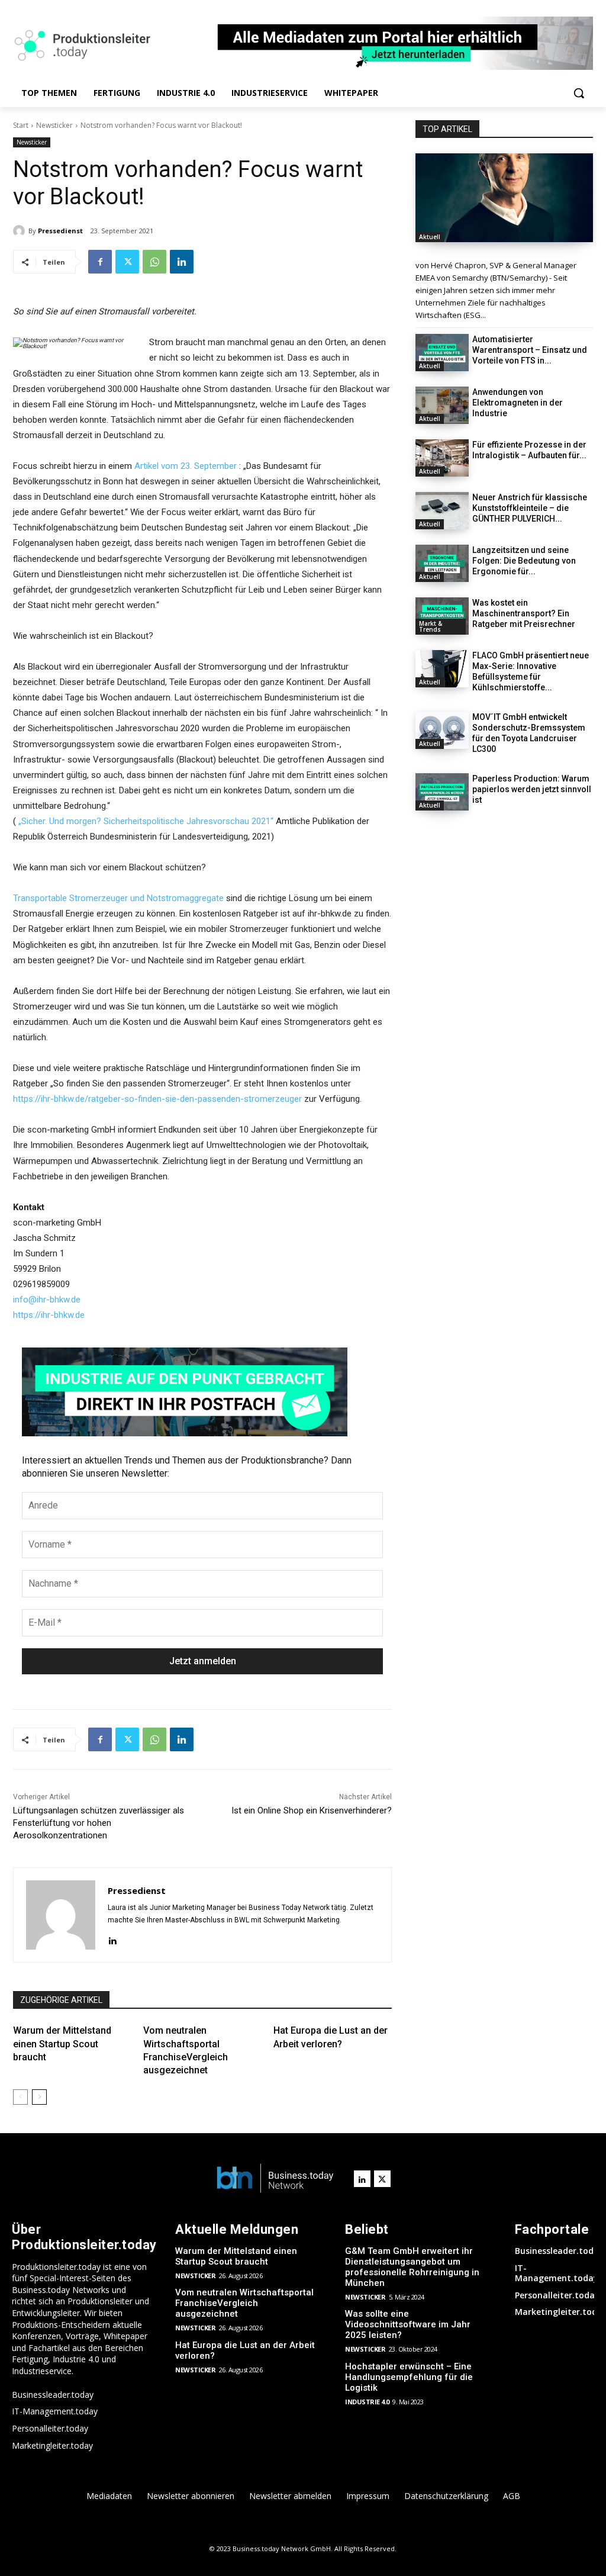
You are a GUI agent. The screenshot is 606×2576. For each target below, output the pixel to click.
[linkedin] (112, 1939)
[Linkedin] (182, 262)
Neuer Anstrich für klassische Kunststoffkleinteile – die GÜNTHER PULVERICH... (530, 508)
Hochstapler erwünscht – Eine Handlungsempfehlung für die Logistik (409, 2377)
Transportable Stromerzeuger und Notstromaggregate (118, 898)
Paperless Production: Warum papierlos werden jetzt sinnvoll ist (532, 789)
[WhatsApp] (154, 262)
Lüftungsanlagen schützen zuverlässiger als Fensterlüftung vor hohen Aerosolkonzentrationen (99, 1823)
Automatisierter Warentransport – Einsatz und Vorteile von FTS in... (530, 350)
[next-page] (39, 2097)
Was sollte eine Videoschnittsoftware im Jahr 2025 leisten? (408, 2324)
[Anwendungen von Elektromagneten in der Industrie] (442, 405)
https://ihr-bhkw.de (49, 1315)
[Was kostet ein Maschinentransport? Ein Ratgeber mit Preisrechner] (442, 616)
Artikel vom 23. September (186, 466)
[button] (579, 93)
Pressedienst (60, 231)
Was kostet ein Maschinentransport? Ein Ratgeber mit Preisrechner (524, 613)
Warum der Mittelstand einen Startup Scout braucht (62, 2044)
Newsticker (54, 125)
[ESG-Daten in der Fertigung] (504, 198)
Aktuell (430, 237)
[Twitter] (127, 262)
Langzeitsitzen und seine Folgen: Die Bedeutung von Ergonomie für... (524, 561)
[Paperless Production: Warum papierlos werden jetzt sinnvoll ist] (442, 792)
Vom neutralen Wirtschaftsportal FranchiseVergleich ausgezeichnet (244, 2303)
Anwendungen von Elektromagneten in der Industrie (518, 403)
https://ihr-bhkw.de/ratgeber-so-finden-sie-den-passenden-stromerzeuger (157, 1099)
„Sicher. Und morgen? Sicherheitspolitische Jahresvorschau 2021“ (146, 821)
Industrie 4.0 (367, 2402)
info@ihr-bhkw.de (47, 1300)
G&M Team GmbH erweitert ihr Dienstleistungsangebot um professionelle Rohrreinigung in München (412, 2267)
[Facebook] (100, 262)
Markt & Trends (431, 626)
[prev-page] (20, 2097)
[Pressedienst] (21, 231)
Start (21, 125)
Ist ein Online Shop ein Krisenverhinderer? (312, 1810)
